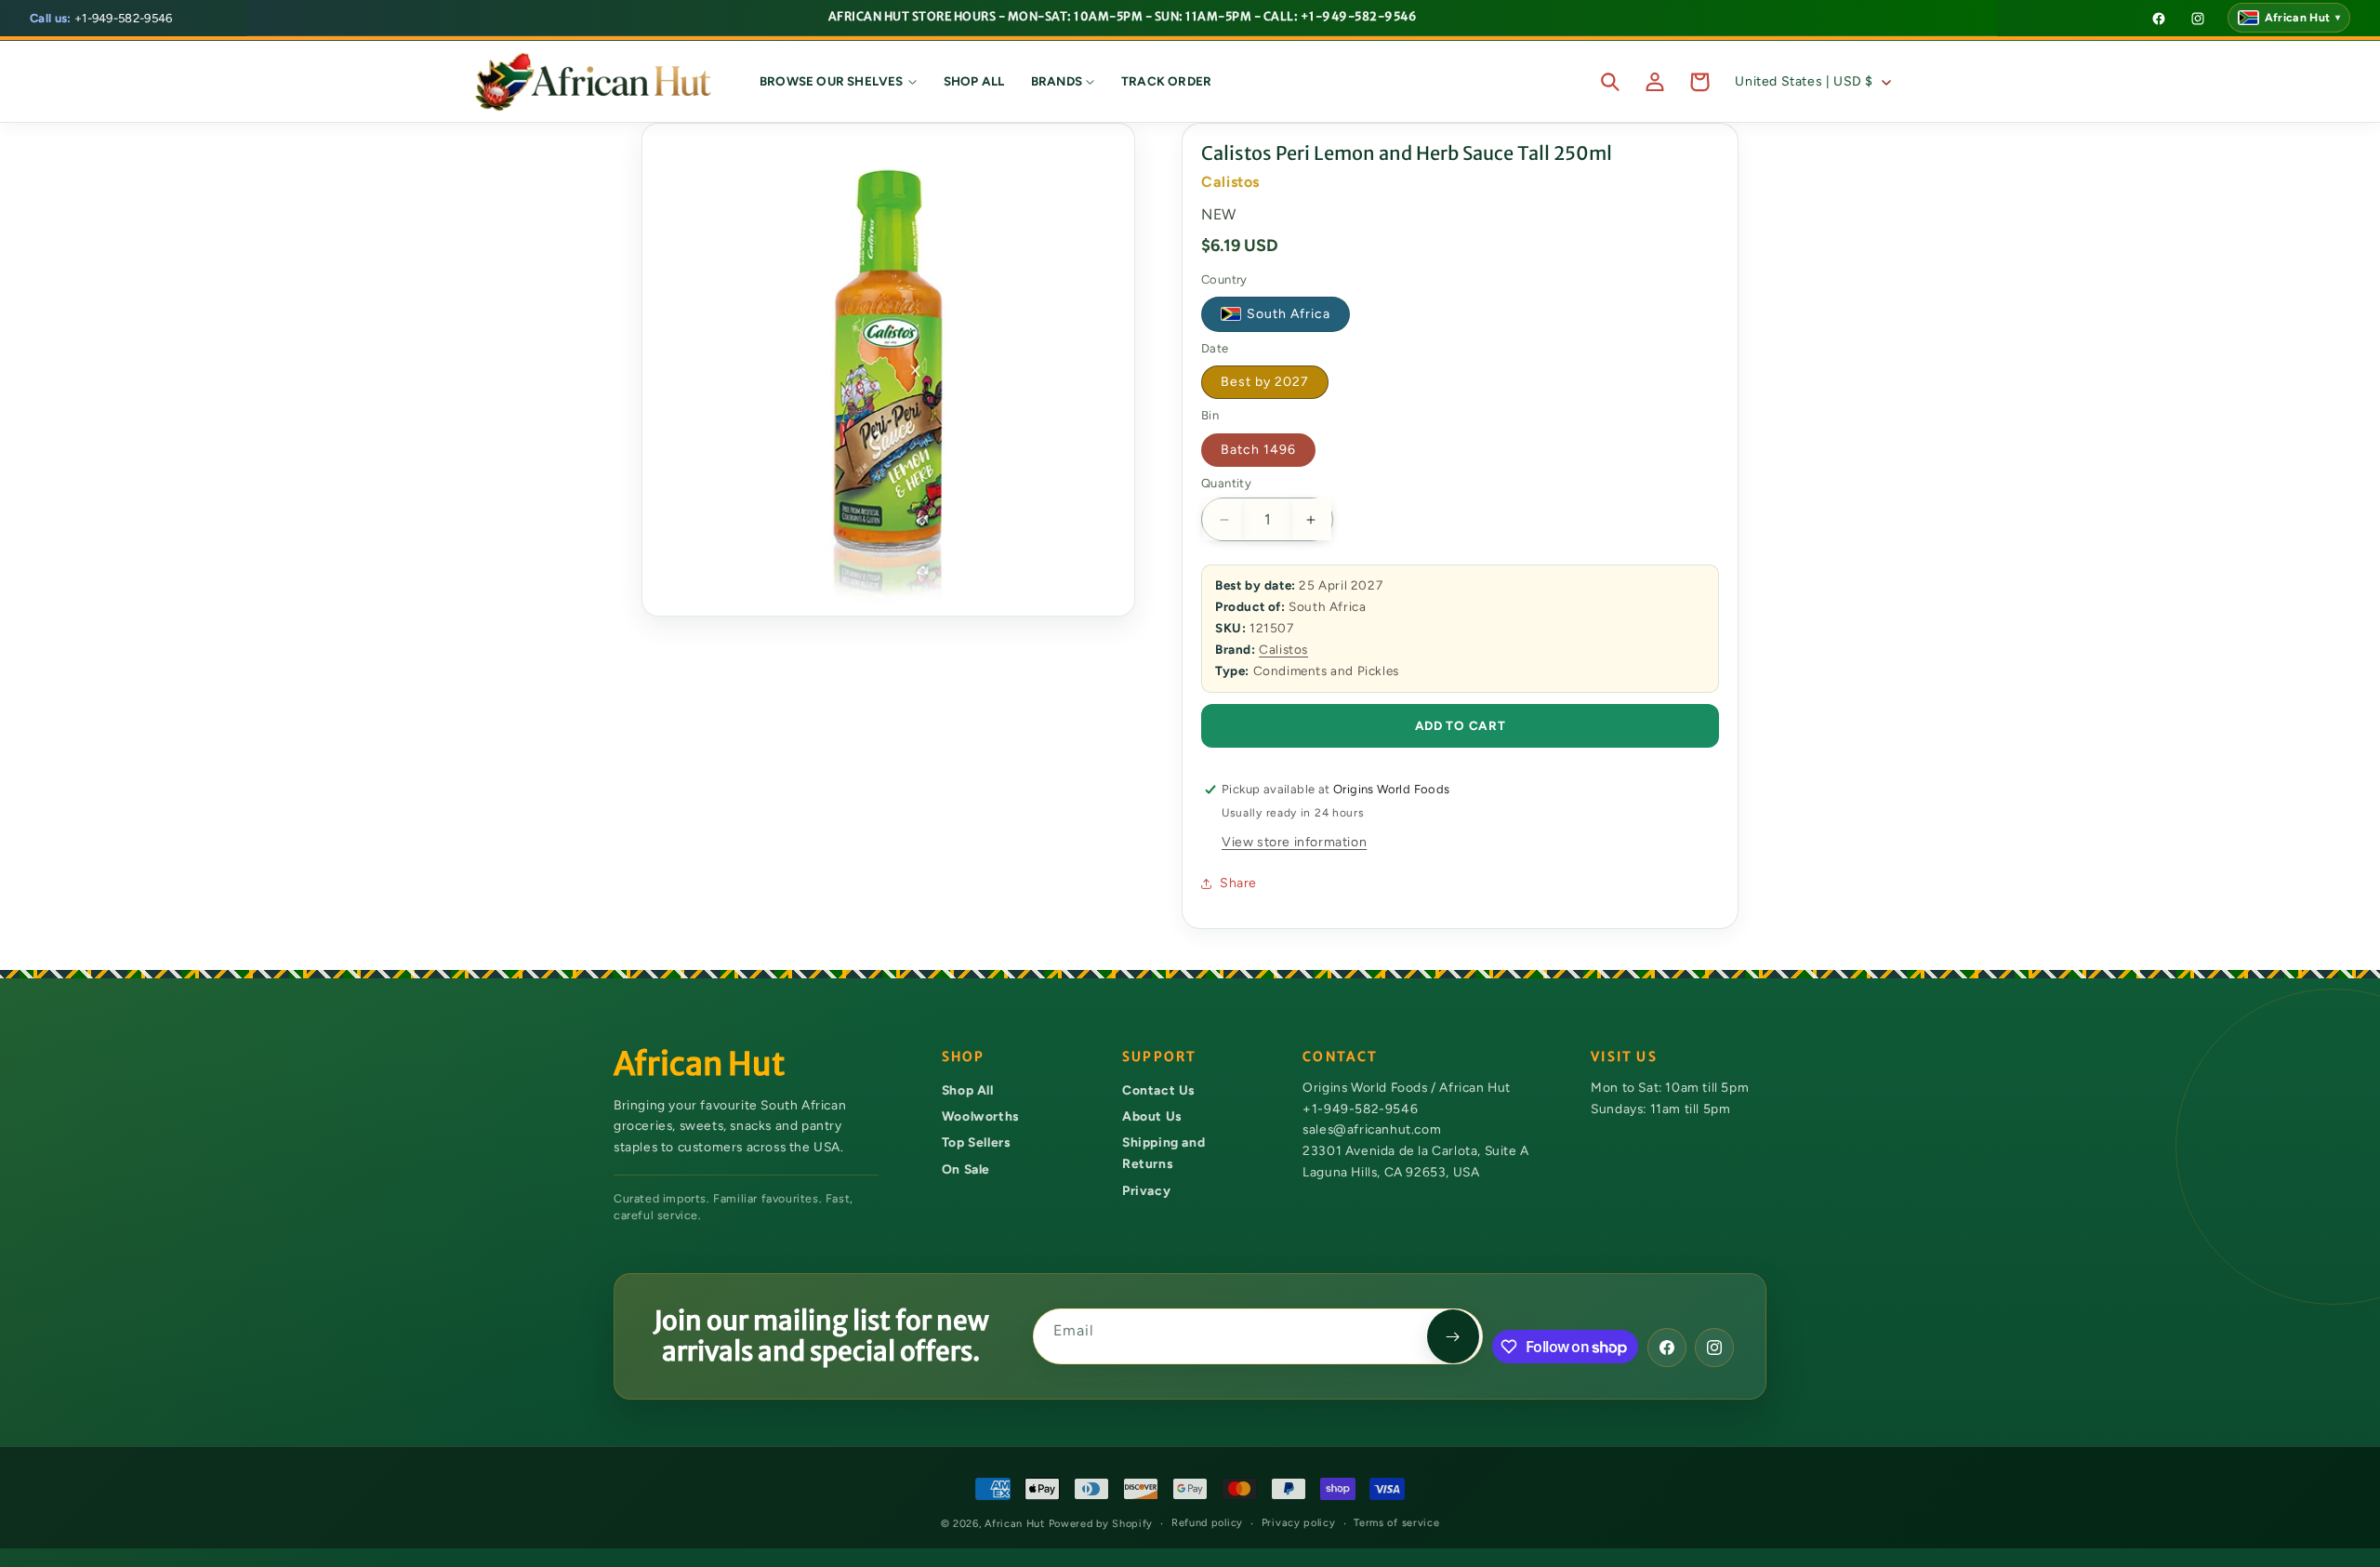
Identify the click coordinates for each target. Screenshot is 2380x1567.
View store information (1294, 842)
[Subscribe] (1453, 1336)
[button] (839, 82)
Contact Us (1158, 1090)
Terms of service (1396, 1523)
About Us (1152, 1116)
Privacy (1146, 1190)
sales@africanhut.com (1372, 1130)
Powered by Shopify (1101, 1524)
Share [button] (1238, 883)
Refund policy (1207, 1523)
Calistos (1283, 649)
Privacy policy (1299, 1523)
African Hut (1016, 1524)
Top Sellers (976, 1143)
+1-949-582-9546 (101, 18)
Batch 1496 (1258, 450)
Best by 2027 (1265, 382)
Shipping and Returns (1164, 1154)
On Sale (966, 1169)
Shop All (968, 1090)
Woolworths (980, 1116)
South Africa (1289, 315)
